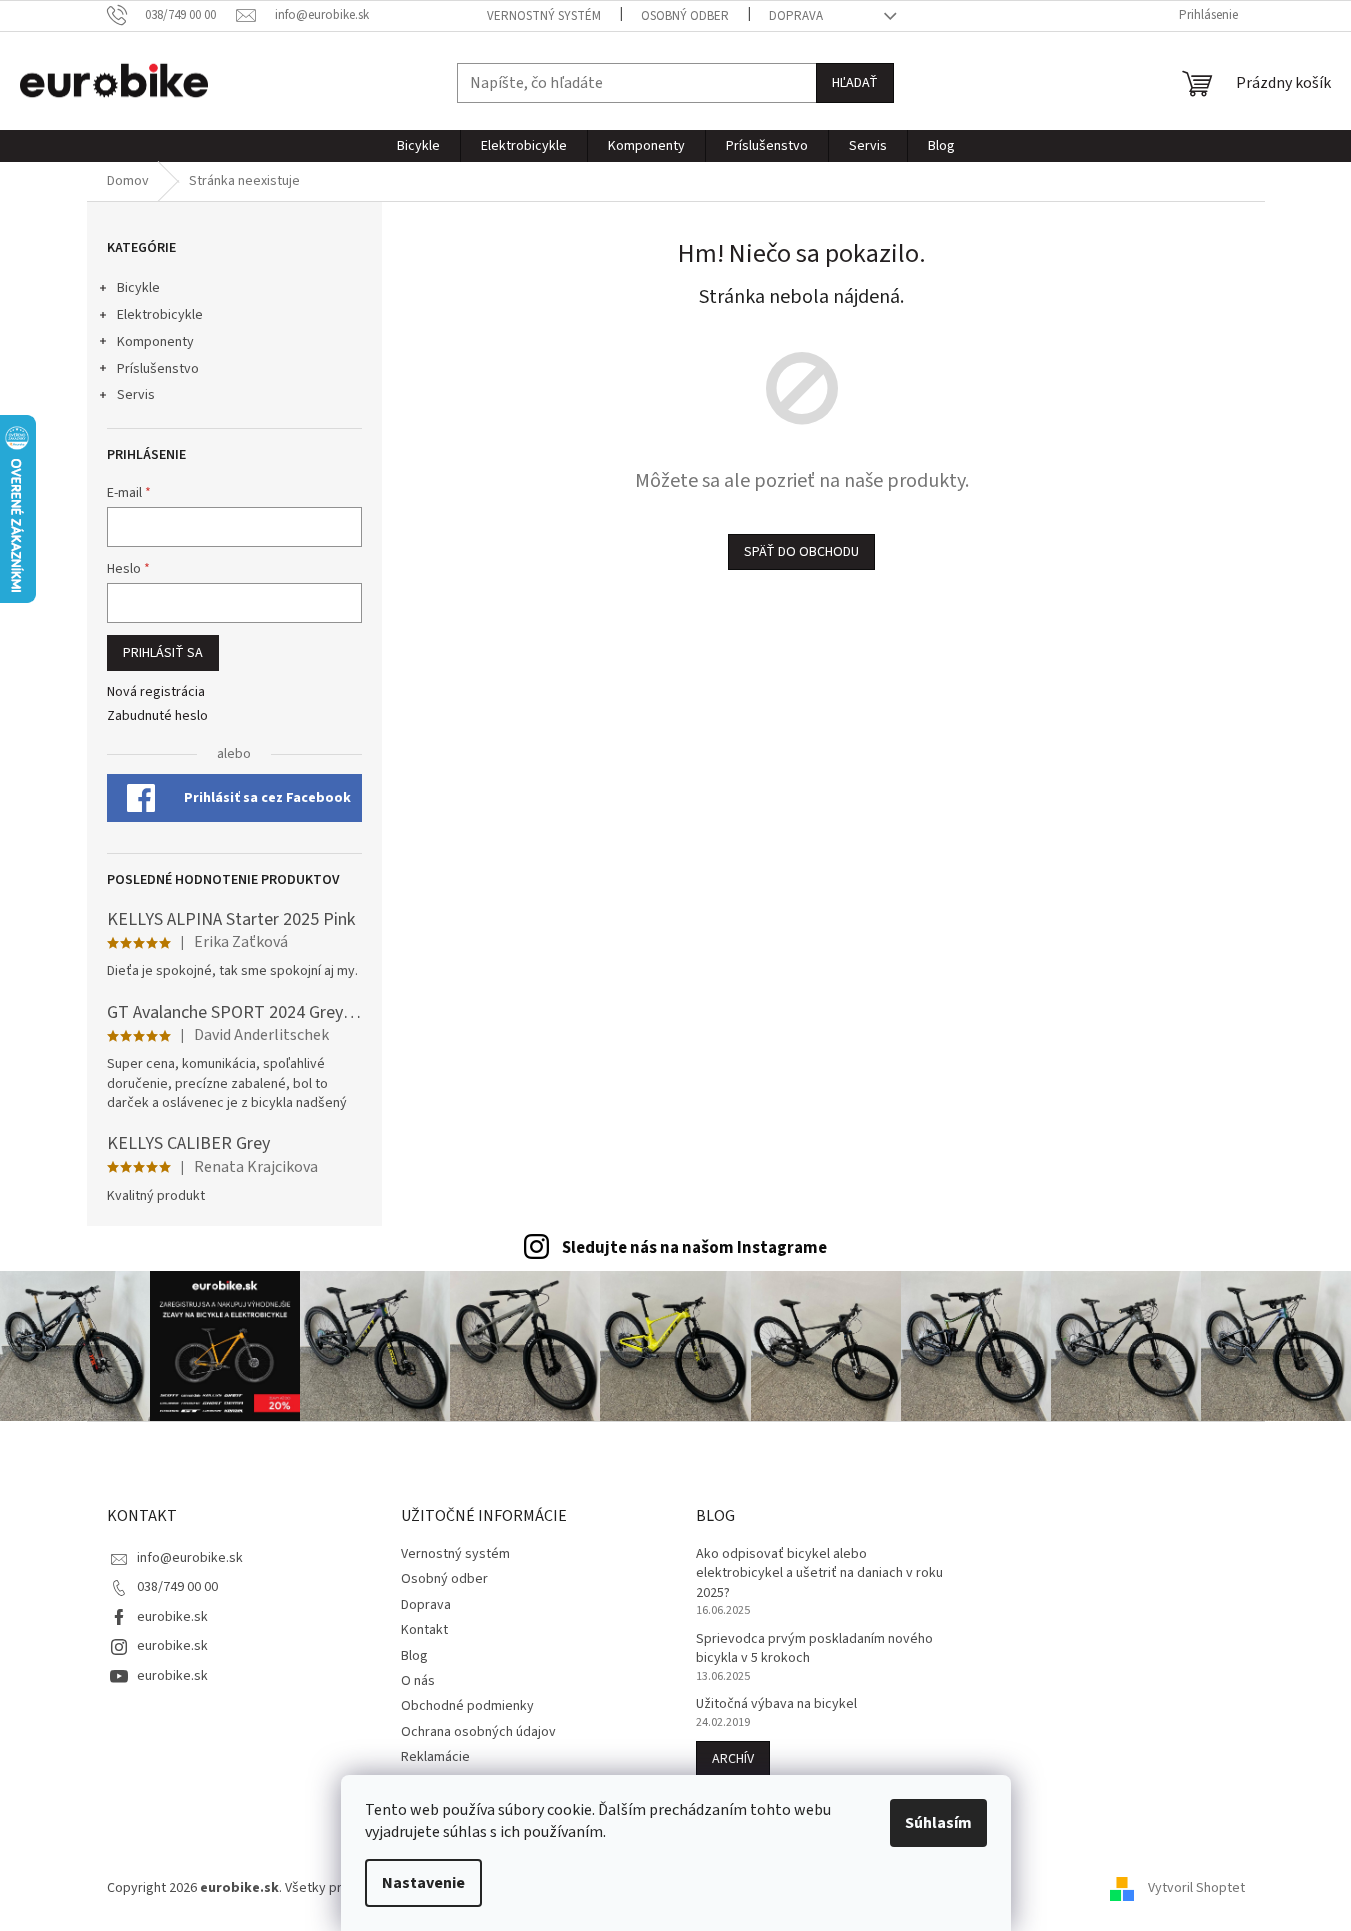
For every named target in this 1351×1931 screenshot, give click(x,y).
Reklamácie (435, 1757)
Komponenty (155, 342)
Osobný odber (685, 16)
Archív (733, 1759)
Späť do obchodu (801, 552)
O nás (418, 1681)
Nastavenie (423, 1883)
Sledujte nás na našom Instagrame (694, 1248)
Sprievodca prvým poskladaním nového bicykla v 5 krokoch (814, 1649)
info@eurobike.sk (190, 1558)
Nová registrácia (156, 692)
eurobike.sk (172, 1617)
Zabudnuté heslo (157, 716)
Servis (136, 395)
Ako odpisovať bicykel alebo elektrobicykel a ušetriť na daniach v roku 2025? (819, 1574)
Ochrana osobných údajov (478, 1732)
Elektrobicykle (160, 315)
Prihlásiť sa (163, 653)
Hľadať (855, 83)
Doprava (796, 16)
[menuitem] (418, 146)
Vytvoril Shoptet (1196, 1888)
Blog (414, 1656)
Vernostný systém (544, 16)
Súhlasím (938, 1823)
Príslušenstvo (158, 369)
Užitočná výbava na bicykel (776, 1704)
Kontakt (424, 1630)
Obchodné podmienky (467, 1706)
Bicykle (138, 288)
